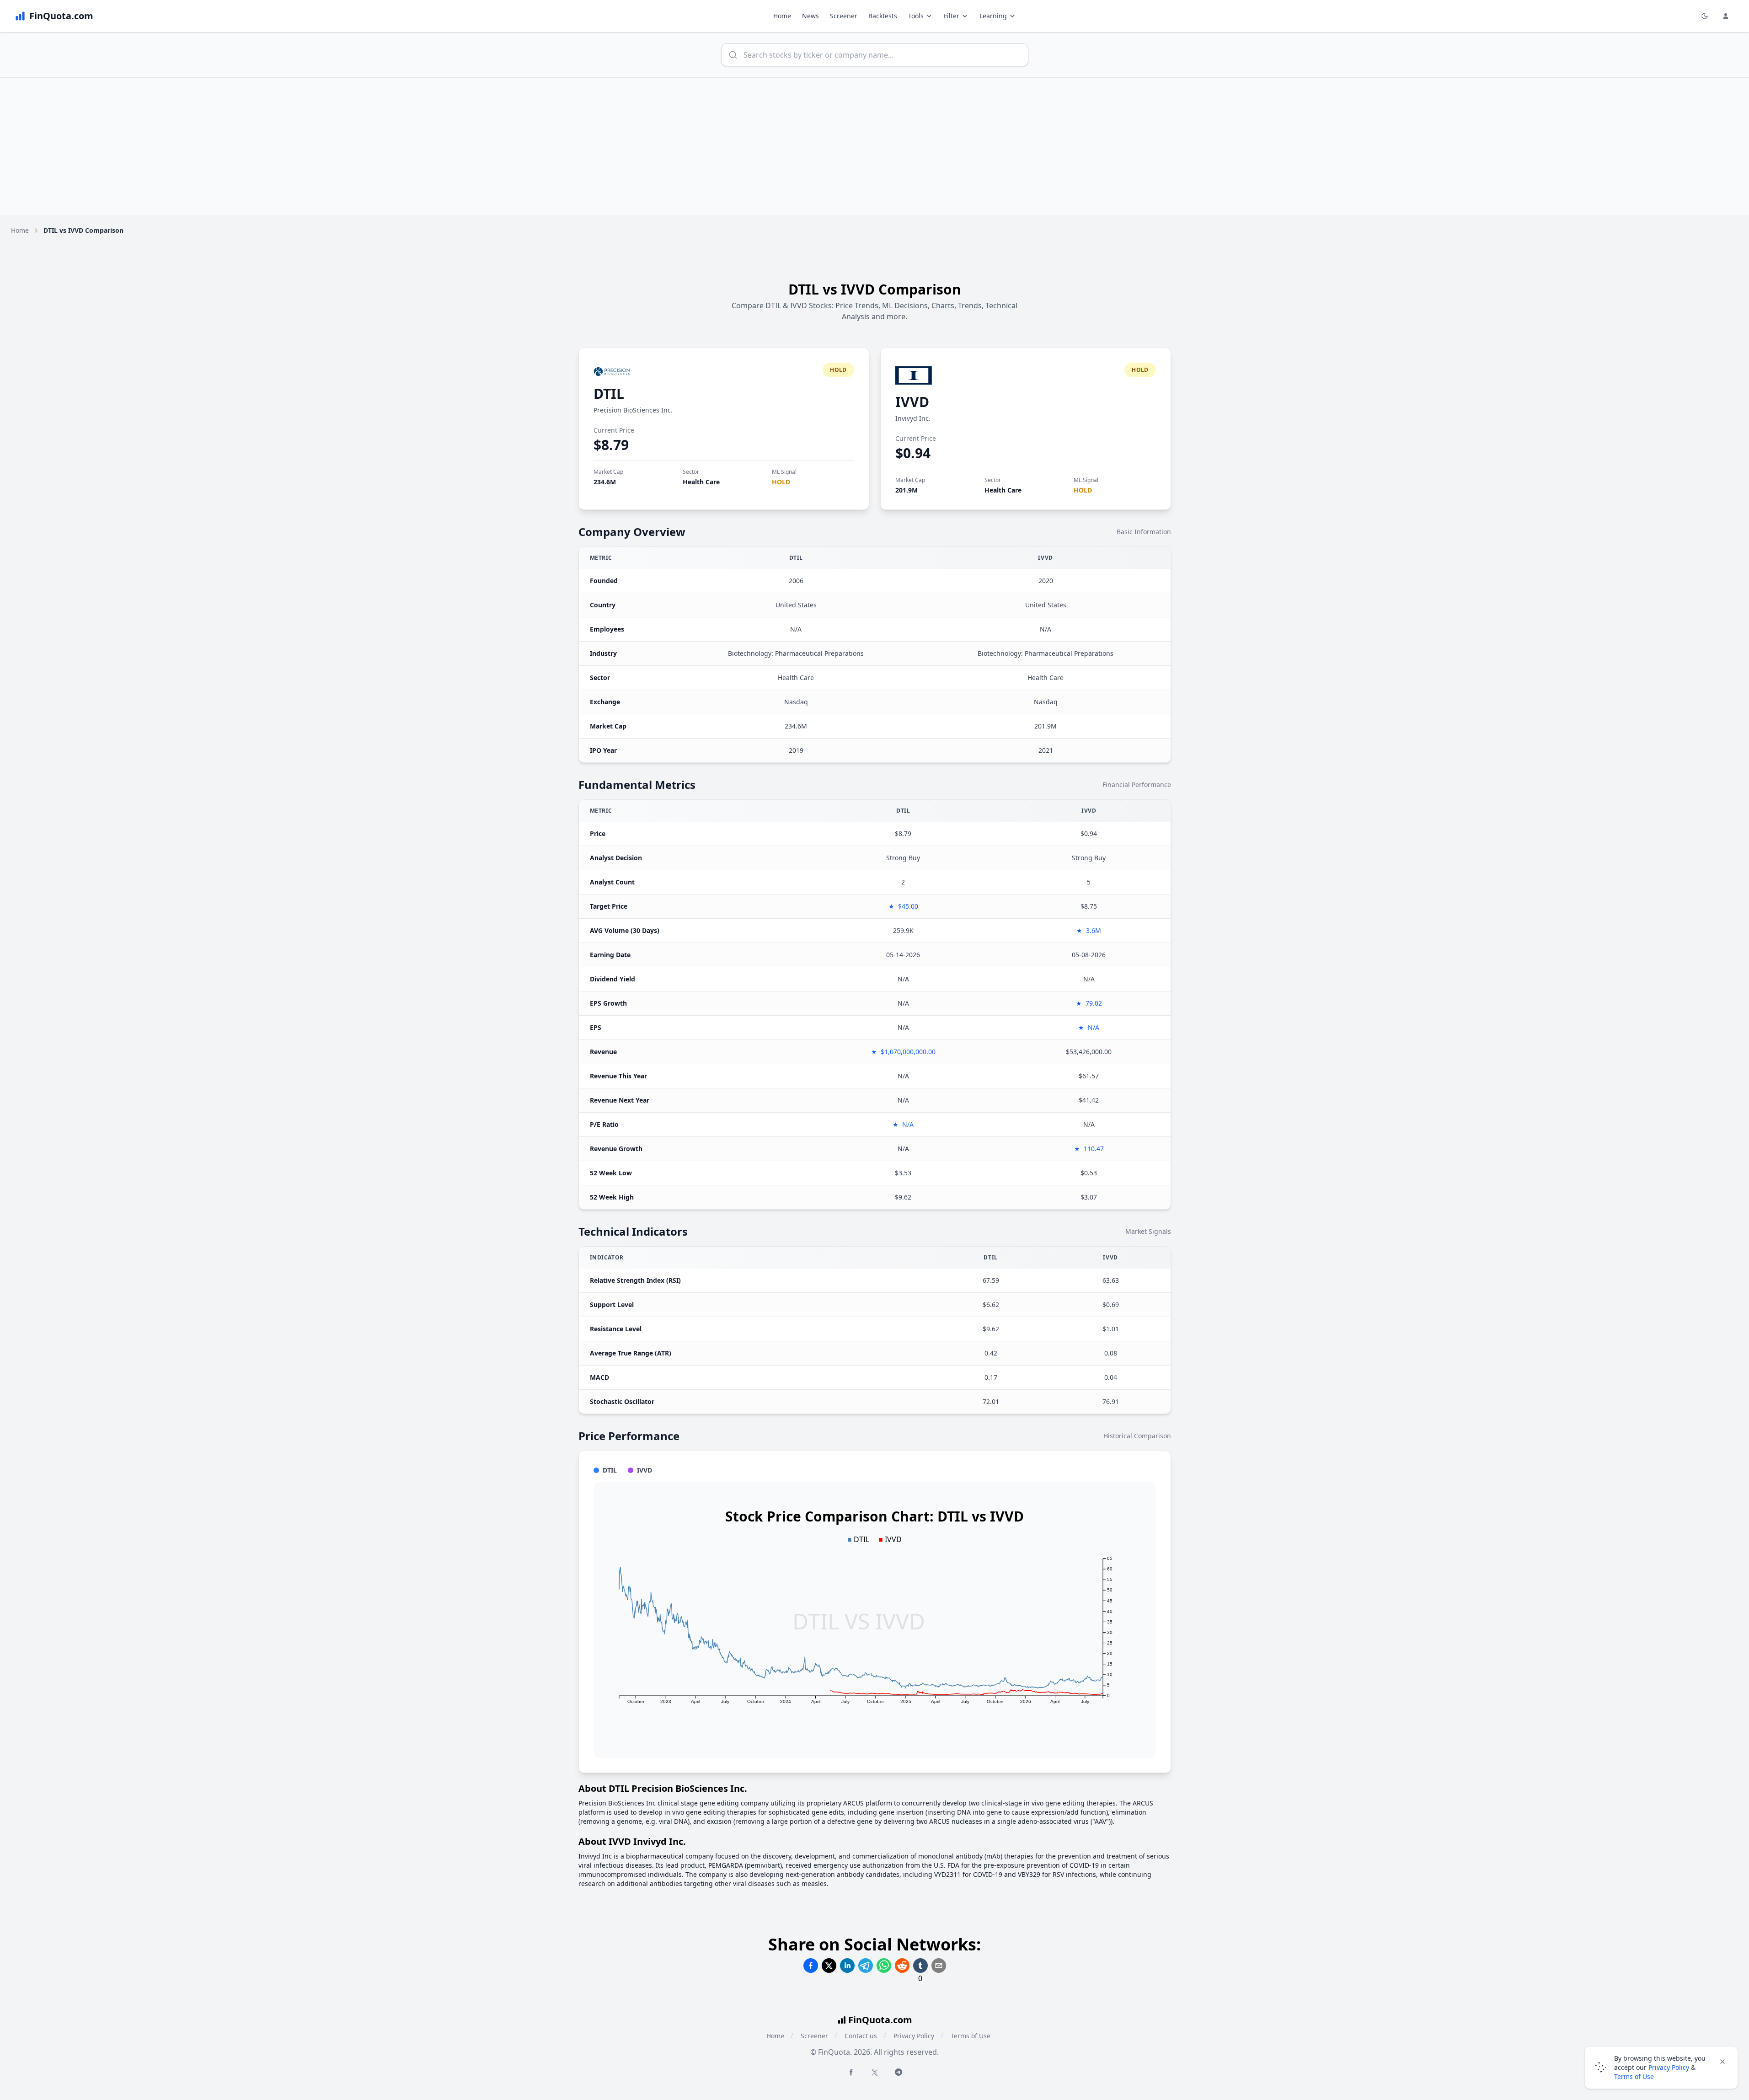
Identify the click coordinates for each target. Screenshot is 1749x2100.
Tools (916, 16)
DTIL (609, 394)
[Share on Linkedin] (847, 1966)
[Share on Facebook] (811, 1966)
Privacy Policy (914, 2036)
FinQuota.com (880, 2020)
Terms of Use (971, 2036)
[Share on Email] (939, 1966)
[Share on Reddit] (902, 1966)
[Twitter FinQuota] (875, 2073)
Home (782, 16)
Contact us (861, 2036)
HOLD (781, 482)
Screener (844, 16)
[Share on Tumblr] (920, 1966)
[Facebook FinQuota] (851, 2072)
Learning (993, 16)
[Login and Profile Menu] (1726, 16)
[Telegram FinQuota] (899, 2072)
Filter (952, 16)
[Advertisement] (875, 146)
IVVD (912, 402)
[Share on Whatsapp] (884, 1966)
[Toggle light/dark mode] (1705, 16)
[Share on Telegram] (866, 1966)
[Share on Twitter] (829, 1966)
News (810, 16)
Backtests (883, 16)
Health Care (701, 482)
